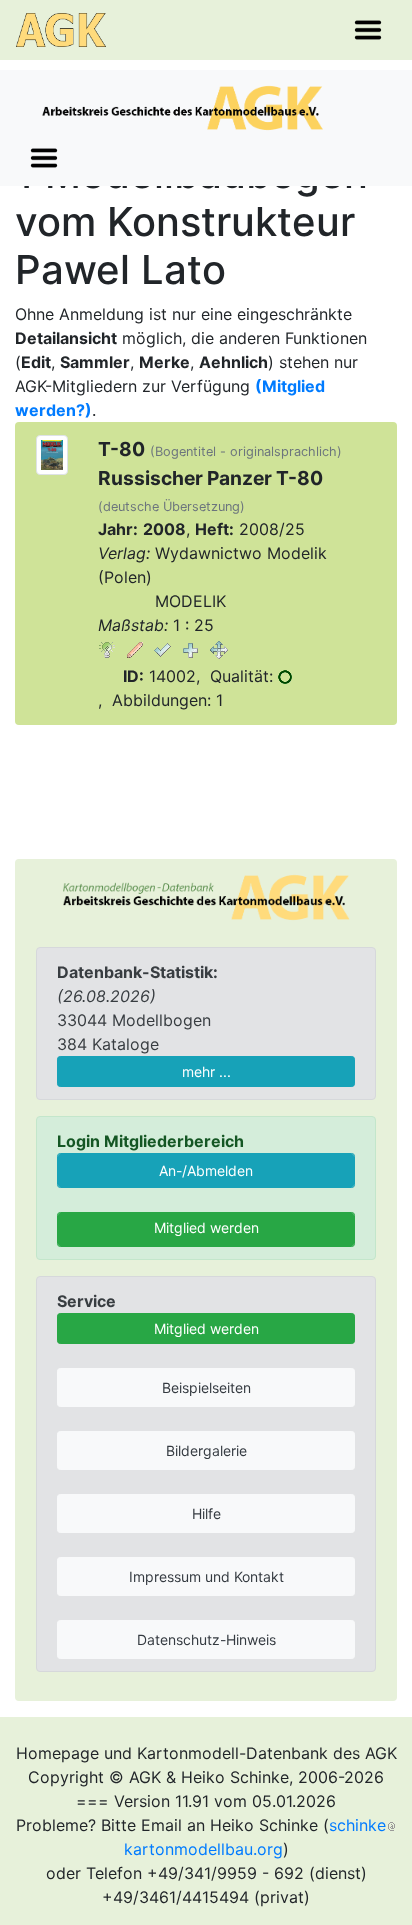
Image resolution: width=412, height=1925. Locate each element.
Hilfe (206, 1513)
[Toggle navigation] (368, 30)
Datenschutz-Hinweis (206, 1639)
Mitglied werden (206, 1227)
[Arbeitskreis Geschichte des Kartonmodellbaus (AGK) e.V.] (206, 895)
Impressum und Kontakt (206, 1576)
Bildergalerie (206, 1450)
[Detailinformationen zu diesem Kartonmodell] (107, 649)
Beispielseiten (206, 1387)
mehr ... (206, 1071)
